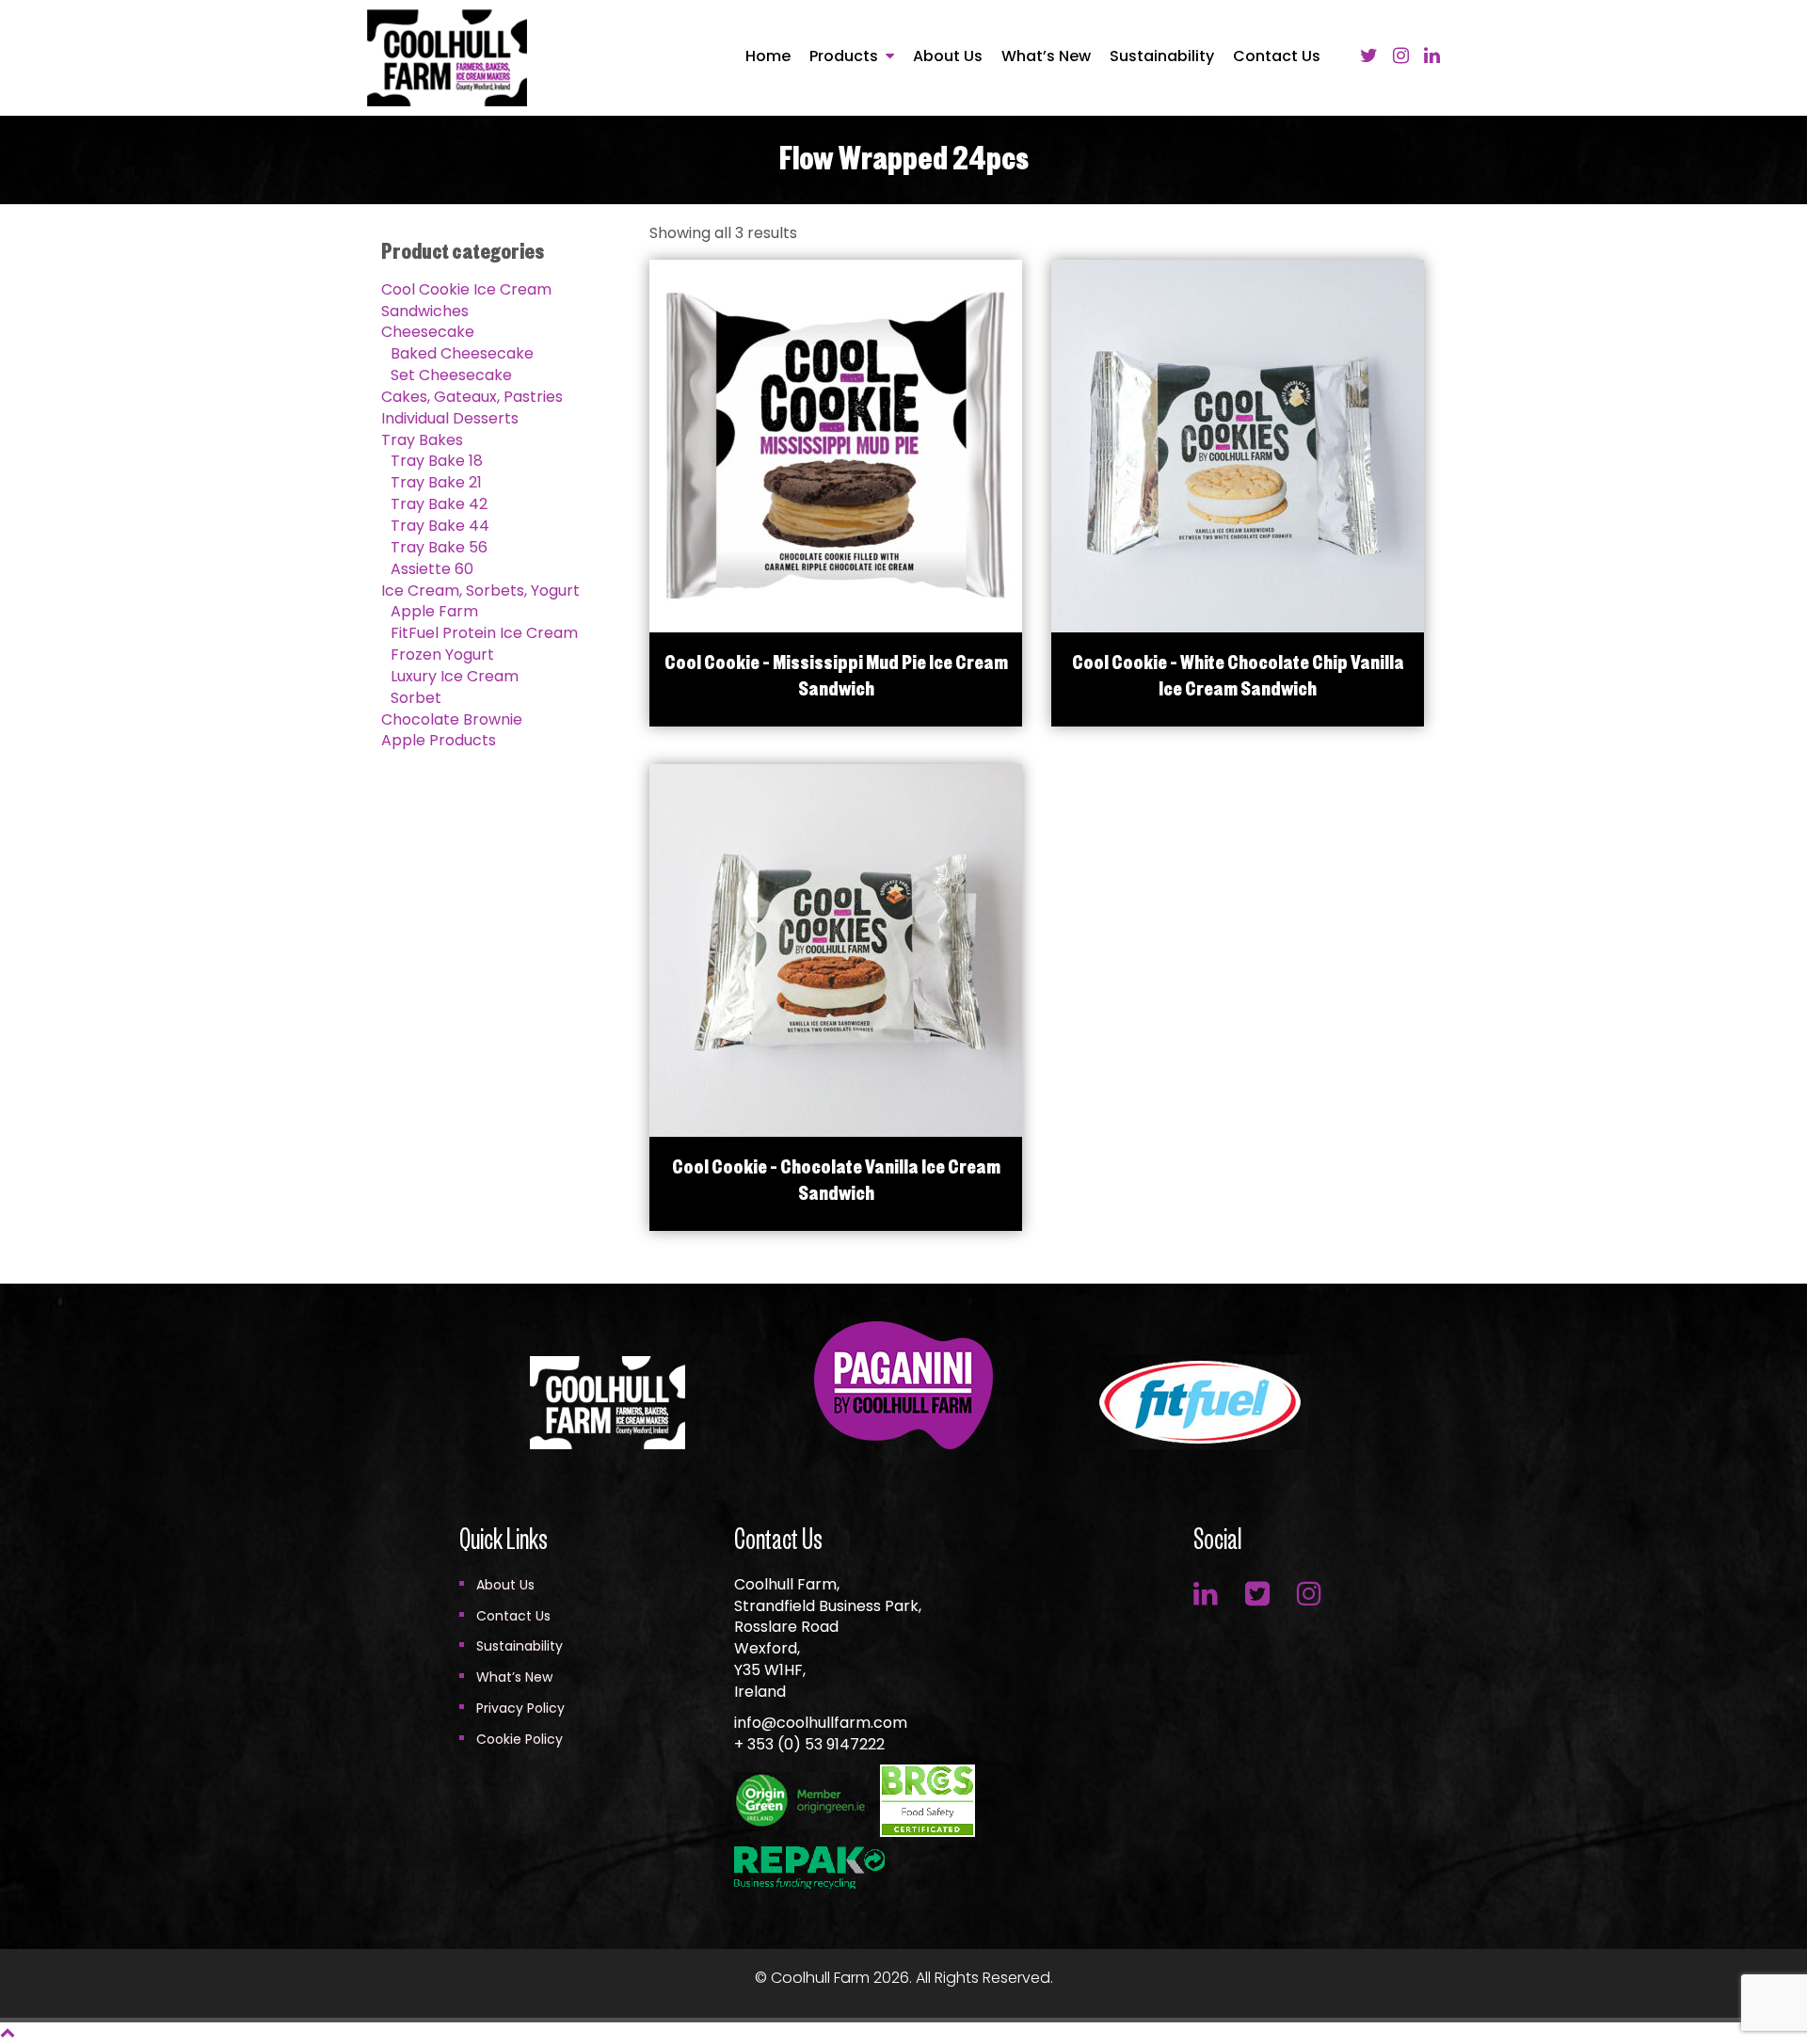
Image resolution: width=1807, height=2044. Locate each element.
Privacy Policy (520, 1708)
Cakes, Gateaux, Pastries (472, 397)
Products (844, 56)
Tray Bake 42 (439, 504)
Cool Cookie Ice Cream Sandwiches (466, 300)
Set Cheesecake (451, 375)
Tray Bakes (422, 440)
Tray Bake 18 (437, 461)
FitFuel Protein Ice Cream (484, 633)
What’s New (1046, 56)
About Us (948, 56)
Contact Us (1277, 56)
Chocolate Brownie (452, 719)
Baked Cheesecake (462, 353)
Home (768, 56)
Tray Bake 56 (439, 547)
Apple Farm (434, 611)
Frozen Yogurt (442, 655)
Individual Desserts (450, 418)
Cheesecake (428, 332)
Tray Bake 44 (440, 526)
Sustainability (1162, 56)
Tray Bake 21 (436, 482)
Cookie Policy (520, 1739)
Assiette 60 (432, 569)
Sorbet (416, 698)
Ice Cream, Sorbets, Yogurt (480, 591)
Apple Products (439, 740)
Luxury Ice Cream (455, 676)
